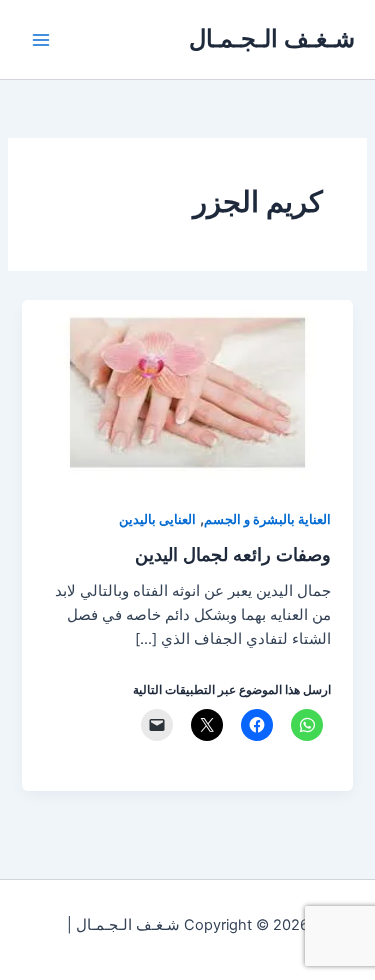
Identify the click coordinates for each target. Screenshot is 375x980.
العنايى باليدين (157, 519)
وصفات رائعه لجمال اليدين (233, 554)
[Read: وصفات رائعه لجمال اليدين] (187, 392)
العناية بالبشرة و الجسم (267, 519)
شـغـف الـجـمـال (272, 38)
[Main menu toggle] (41, 40)
